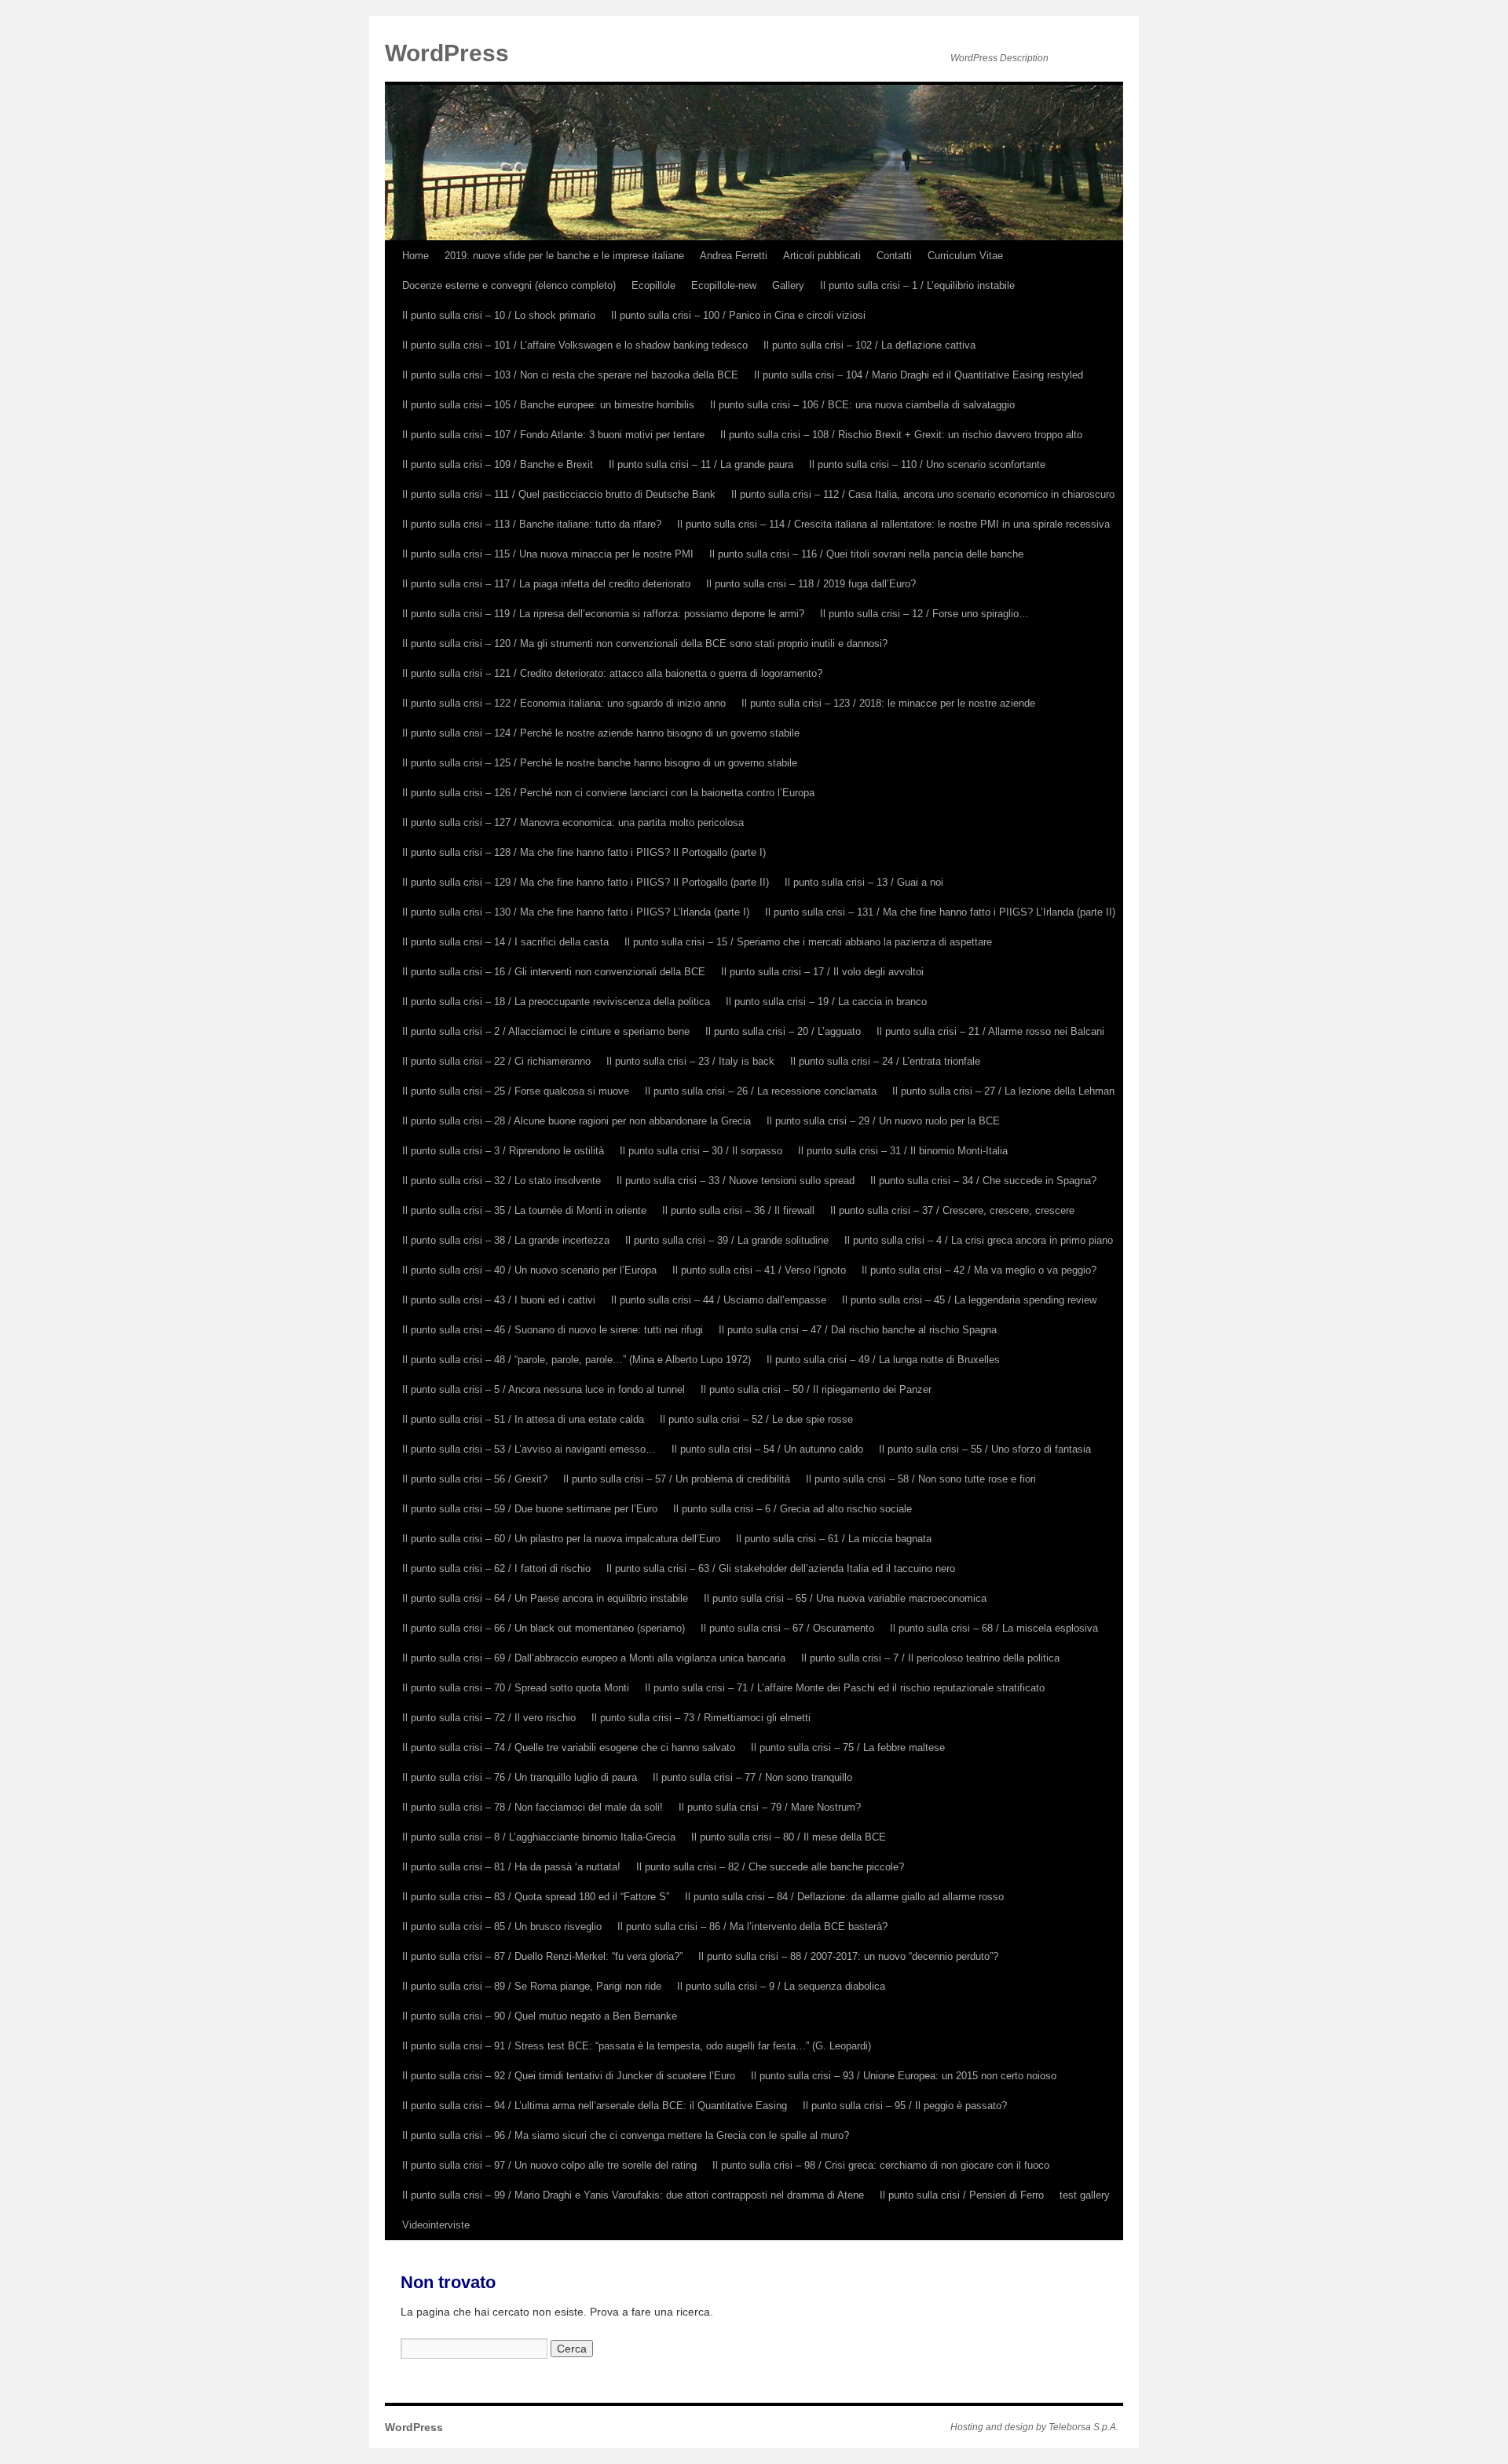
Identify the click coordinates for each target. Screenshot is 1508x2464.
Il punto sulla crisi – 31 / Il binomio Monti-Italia (903, 1151)
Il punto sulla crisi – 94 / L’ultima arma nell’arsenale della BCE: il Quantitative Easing (595, 2106)
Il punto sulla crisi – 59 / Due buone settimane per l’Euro (530, 1509)
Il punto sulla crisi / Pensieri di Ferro (962, 2195)
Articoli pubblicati (822, 256)
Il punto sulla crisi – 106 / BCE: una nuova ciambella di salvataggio (862, 405)
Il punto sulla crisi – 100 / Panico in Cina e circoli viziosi (738, 315)
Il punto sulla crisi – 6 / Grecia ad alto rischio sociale (792, 1509)
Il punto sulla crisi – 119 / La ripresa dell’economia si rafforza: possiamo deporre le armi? (603, 614)
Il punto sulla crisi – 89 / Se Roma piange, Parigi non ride (532, 1986)
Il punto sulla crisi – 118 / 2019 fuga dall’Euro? (811, 584)
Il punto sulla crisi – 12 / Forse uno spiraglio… (924, 614)
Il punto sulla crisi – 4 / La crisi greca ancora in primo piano (979, 1240)
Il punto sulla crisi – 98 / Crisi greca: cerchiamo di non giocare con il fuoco (881, 2165)
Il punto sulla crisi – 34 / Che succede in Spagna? (983, 1181)
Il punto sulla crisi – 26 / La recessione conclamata (761, 1091)
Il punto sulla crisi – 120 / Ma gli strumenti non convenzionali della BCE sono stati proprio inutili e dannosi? (645, 643)
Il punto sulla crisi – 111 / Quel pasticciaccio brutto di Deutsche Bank (559, 494)
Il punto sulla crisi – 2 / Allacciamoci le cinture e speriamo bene (546, 1031)
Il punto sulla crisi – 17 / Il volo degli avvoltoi (822, 972)
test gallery (1085, 2195)
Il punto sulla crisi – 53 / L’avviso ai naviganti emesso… (529, 1449)
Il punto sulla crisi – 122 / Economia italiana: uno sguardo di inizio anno (564, 703)
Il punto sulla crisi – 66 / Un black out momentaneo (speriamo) (544, 1628)
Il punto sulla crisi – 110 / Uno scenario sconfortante (927, 464)
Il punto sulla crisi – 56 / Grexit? (475, 1479)
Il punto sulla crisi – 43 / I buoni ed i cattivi (499, 1300)
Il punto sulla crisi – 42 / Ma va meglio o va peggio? (979, 1270)
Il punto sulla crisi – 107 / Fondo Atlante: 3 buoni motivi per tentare (553, 435)
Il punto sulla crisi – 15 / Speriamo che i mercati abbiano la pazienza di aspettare (808, 942)
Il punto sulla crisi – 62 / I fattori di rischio (496, 1568)
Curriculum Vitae (965, 256)
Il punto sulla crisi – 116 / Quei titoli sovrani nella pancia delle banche (866, 554)
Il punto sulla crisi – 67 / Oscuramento (787, 1628)
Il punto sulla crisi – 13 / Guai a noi (864, 882)
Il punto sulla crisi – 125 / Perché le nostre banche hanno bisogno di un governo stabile (600, 763)
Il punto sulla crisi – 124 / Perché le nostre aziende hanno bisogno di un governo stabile (601, 733)
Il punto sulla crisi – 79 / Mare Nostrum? (770, 1807)
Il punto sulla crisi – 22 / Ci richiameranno (496, 1061)
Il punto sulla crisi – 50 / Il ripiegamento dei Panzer (816, 1389)
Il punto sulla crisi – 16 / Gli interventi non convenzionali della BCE (554, 972)
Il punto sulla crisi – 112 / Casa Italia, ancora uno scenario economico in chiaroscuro (923, 494)
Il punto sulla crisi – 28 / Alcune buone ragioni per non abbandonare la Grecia (576, 1121)
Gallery (788, 285)
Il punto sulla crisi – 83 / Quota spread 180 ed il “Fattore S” (536, 1897)
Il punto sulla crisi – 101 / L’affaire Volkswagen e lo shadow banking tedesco (575, 345)
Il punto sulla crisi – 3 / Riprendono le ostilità (503, 1151)
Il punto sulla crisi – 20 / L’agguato (783, 1031)
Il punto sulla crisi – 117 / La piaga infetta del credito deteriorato (546, 584)
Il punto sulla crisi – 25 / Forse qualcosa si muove (516, 1091)
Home (415, 256)
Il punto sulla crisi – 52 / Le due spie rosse (756, 1419)
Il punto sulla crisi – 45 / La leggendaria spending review (969, 1300)
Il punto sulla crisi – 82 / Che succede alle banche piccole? (770, 1867)
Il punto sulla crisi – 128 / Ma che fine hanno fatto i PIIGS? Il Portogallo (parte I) (584, 852)
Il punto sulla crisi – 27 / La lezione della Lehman (1003, 1091)
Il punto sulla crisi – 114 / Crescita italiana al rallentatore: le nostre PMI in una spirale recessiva (893, 524)
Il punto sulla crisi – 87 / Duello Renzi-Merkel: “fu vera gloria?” (542, 1956)
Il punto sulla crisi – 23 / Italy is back (690, 1061)
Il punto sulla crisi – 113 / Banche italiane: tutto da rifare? (532, 524)
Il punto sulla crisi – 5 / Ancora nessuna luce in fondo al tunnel (544, 1389)
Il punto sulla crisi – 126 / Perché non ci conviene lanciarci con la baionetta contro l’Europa (608, 793)
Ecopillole (653, 285)
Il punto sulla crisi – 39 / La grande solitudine (727, 1240)
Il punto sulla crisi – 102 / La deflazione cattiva (869, 345)
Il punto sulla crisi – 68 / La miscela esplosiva (994, 1628)
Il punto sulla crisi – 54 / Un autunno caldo (767, 1449)
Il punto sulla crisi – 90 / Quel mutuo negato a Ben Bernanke (540, 2016)
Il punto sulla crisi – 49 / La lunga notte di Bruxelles (883, 1360)
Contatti (894, 256)
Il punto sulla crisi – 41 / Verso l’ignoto (759, 1270)
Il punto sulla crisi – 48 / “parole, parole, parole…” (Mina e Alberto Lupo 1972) (576, 1360)
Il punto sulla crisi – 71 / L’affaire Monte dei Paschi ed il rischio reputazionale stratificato (845, 1688)
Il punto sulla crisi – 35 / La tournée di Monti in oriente (524, 1210)
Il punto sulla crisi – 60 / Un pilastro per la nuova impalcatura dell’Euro (561, 1539)
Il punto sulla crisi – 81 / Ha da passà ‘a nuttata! (511, 1867)
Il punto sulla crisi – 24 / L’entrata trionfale (885, 1061)
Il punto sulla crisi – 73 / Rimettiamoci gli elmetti (701, 1718)
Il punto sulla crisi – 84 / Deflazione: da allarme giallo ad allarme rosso (844, 1897)
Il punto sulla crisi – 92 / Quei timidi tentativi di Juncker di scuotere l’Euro (569, 2076)
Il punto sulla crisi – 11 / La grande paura (701, 464)
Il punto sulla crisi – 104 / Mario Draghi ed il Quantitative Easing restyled (919, 375)
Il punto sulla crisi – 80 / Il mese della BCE (789, 1837)
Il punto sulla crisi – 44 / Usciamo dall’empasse (719, 1300)
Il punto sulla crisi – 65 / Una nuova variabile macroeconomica (845, 1598)
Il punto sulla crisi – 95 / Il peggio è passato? (905, 2106)
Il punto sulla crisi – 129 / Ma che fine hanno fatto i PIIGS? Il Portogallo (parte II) (586, 882)
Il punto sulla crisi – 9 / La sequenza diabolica (781, 1986)
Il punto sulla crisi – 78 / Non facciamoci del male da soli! (533, 1807)
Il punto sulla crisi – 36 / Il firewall (738, 1210)
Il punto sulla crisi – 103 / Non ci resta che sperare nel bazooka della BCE (570, 375)
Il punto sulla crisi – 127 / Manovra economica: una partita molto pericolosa (573, 823)
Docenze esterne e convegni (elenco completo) (509, 285)
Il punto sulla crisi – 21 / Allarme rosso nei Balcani (990, 1031)
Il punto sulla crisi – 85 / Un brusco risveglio (502, 1927)
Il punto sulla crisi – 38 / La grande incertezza (506, 1240)
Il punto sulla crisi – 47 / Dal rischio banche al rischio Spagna (858, 1330)
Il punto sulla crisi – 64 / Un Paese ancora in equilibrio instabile (545, 1598)
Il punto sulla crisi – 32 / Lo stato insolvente (501, 1181)
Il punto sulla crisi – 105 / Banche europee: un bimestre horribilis (548, 405)
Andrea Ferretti (734, 256)
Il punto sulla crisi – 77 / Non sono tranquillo (752, 1777)
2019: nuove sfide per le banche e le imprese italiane (564, 256)
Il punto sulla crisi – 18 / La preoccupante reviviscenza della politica (556, 1002)
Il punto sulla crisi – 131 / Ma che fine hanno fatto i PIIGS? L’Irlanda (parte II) (940, 912)
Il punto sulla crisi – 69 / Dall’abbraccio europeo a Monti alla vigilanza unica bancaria (594, 1658)
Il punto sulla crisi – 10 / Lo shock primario (499, 315)
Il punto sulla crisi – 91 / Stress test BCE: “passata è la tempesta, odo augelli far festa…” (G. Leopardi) (637, 2046)
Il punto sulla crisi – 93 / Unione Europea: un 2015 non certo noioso (904, 2076)
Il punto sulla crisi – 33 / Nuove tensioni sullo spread (736, 1181)
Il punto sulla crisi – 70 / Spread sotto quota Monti (516, 1688)
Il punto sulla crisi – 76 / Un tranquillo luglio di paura (520, 1777)
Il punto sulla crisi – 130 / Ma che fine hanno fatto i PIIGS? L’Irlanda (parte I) (576, 912)
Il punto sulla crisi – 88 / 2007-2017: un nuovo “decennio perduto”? (848, 1956)
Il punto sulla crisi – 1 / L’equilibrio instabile (917, 285)
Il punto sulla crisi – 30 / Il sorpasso (701, 1151)
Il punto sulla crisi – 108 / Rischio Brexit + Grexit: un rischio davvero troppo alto (901, 435)
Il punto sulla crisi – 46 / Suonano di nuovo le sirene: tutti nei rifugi (553, 1330)
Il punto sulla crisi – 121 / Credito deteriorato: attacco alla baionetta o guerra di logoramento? (612, 673)
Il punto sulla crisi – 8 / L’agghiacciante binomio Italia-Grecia (539, 1837)
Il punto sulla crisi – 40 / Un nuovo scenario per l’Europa (529, 1270)
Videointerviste (436, 2225)
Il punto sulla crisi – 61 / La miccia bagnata (834, 1539)
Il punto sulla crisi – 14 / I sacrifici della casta (505, 942)
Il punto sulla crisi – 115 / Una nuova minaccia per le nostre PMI (548, 554)
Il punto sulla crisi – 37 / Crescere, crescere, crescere (952, 1210)
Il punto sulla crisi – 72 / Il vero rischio (489, 1718)
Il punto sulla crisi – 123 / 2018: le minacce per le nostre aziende (888, 703)
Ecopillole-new (724, 285)
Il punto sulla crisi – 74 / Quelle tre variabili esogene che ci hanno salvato (569, 1747)
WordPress (447, 53)
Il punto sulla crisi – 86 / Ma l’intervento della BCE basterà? (752, 1927)
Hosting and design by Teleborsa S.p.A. (1034, 2427)
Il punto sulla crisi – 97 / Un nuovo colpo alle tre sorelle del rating (549, 2165)
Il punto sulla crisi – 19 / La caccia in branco (826, 1002)
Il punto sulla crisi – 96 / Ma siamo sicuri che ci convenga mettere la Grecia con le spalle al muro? (626, 2135)
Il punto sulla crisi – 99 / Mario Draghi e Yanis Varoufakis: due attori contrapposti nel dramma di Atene (633, 2195)
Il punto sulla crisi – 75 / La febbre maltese (848, 1747)
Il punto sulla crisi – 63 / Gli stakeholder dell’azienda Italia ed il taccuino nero (781, 1568)
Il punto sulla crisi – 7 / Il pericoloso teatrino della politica (930, 1658)
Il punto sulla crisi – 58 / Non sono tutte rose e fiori (921, 1479)
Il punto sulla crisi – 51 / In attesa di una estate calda (523, 1419)
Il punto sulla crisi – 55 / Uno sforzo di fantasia (985, 1449)
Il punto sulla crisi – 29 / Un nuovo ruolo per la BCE (883, 1121)
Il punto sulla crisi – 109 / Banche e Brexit (498, 464)
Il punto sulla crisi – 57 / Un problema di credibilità (677, 1479)
